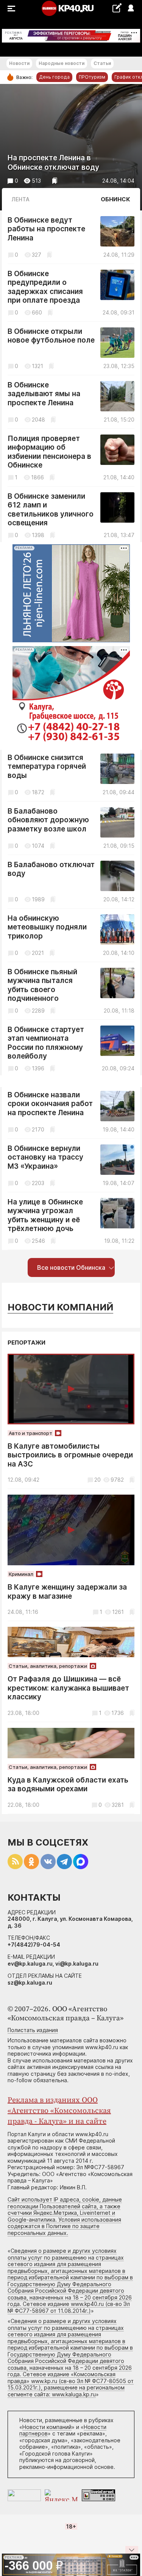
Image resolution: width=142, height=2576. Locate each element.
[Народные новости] (117, 8)
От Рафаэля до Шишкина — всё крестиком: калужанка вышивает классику (68, 1688)
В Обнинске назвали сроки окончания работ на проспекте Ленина (50, 1104)
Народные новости (62, 63)
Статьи (102, 63)
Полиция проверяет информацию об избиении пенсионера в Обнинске (49, 452)
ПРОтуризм (92, 77)
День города (54, 77)
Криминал (21, 1574)
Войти (130, 9)
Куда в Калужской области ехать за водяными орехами (68, 1785)
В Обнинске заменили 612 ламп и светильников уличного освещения (51, 510)
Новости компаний (60, 1307)
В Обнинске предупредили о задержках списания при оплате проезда (45, 287)
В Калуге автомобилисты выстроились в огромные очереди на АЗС (70, 1455)
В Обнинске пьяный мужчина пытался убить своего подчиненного (42, 985)
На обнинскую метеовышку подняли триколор (47, 927)
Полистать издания (33, 2030)
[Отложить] (55, 181)
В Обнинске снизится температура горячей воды (47, 766)
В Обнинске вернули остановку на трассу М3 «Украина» (45, 1157)
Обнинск (115, 199)
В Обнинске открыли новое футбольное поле (51, 336)
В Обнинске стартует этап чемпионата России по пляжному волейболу (46, 1043)
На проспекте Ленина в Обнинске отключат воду (53, 163)
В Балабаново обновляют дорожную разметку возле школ (48, 820)
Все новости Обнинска (71, 1267)
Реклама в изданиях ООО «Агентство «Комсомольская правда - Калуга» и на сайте (59, 2111)
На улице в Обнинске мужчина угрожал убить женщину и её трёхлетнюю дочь (45, 1215)
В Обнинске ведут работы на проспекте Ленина (46, 229)
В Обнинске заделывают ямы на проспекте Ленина (44, 394)
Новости (19, 63)
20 (98, 1480)
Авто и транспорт (30, 1433)
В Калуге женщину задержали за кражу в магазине (67, 1592)
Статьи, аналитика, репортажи (48, 1666)
